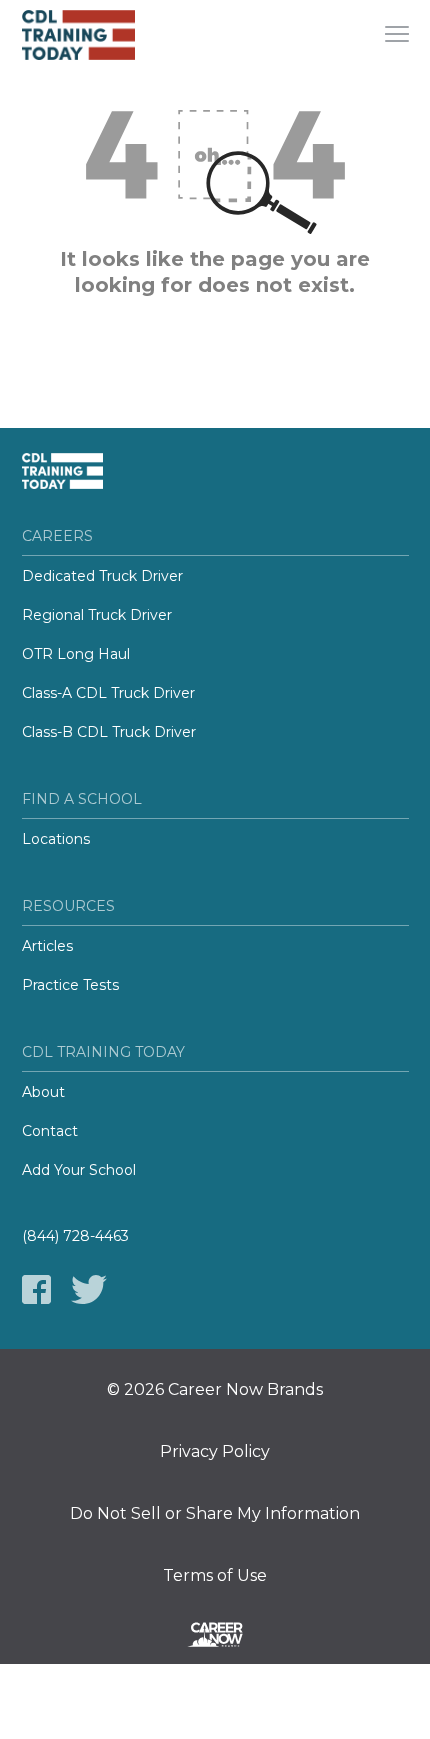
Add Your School (79, 1170)
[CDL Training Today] (97, 35)
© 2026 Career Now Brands (215, 1390)
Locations (56, 839)
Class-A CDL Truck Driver (108, 693)
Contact (50, 1131)
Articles (47, 946)
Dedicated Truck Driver (102, 576)
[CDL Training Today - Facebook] (36, 1289)
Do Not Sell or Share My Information (215, 1514)
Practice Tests (70, 985)
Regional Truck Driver (97, 615)
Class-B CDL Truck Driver (109, 732)
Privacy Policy (215, 1452)
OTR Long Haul (76, 654)
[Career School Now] (215, 1638)
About (43, 1092)
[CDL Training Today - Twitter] (89, 1289)
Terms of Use (215, 1576)
